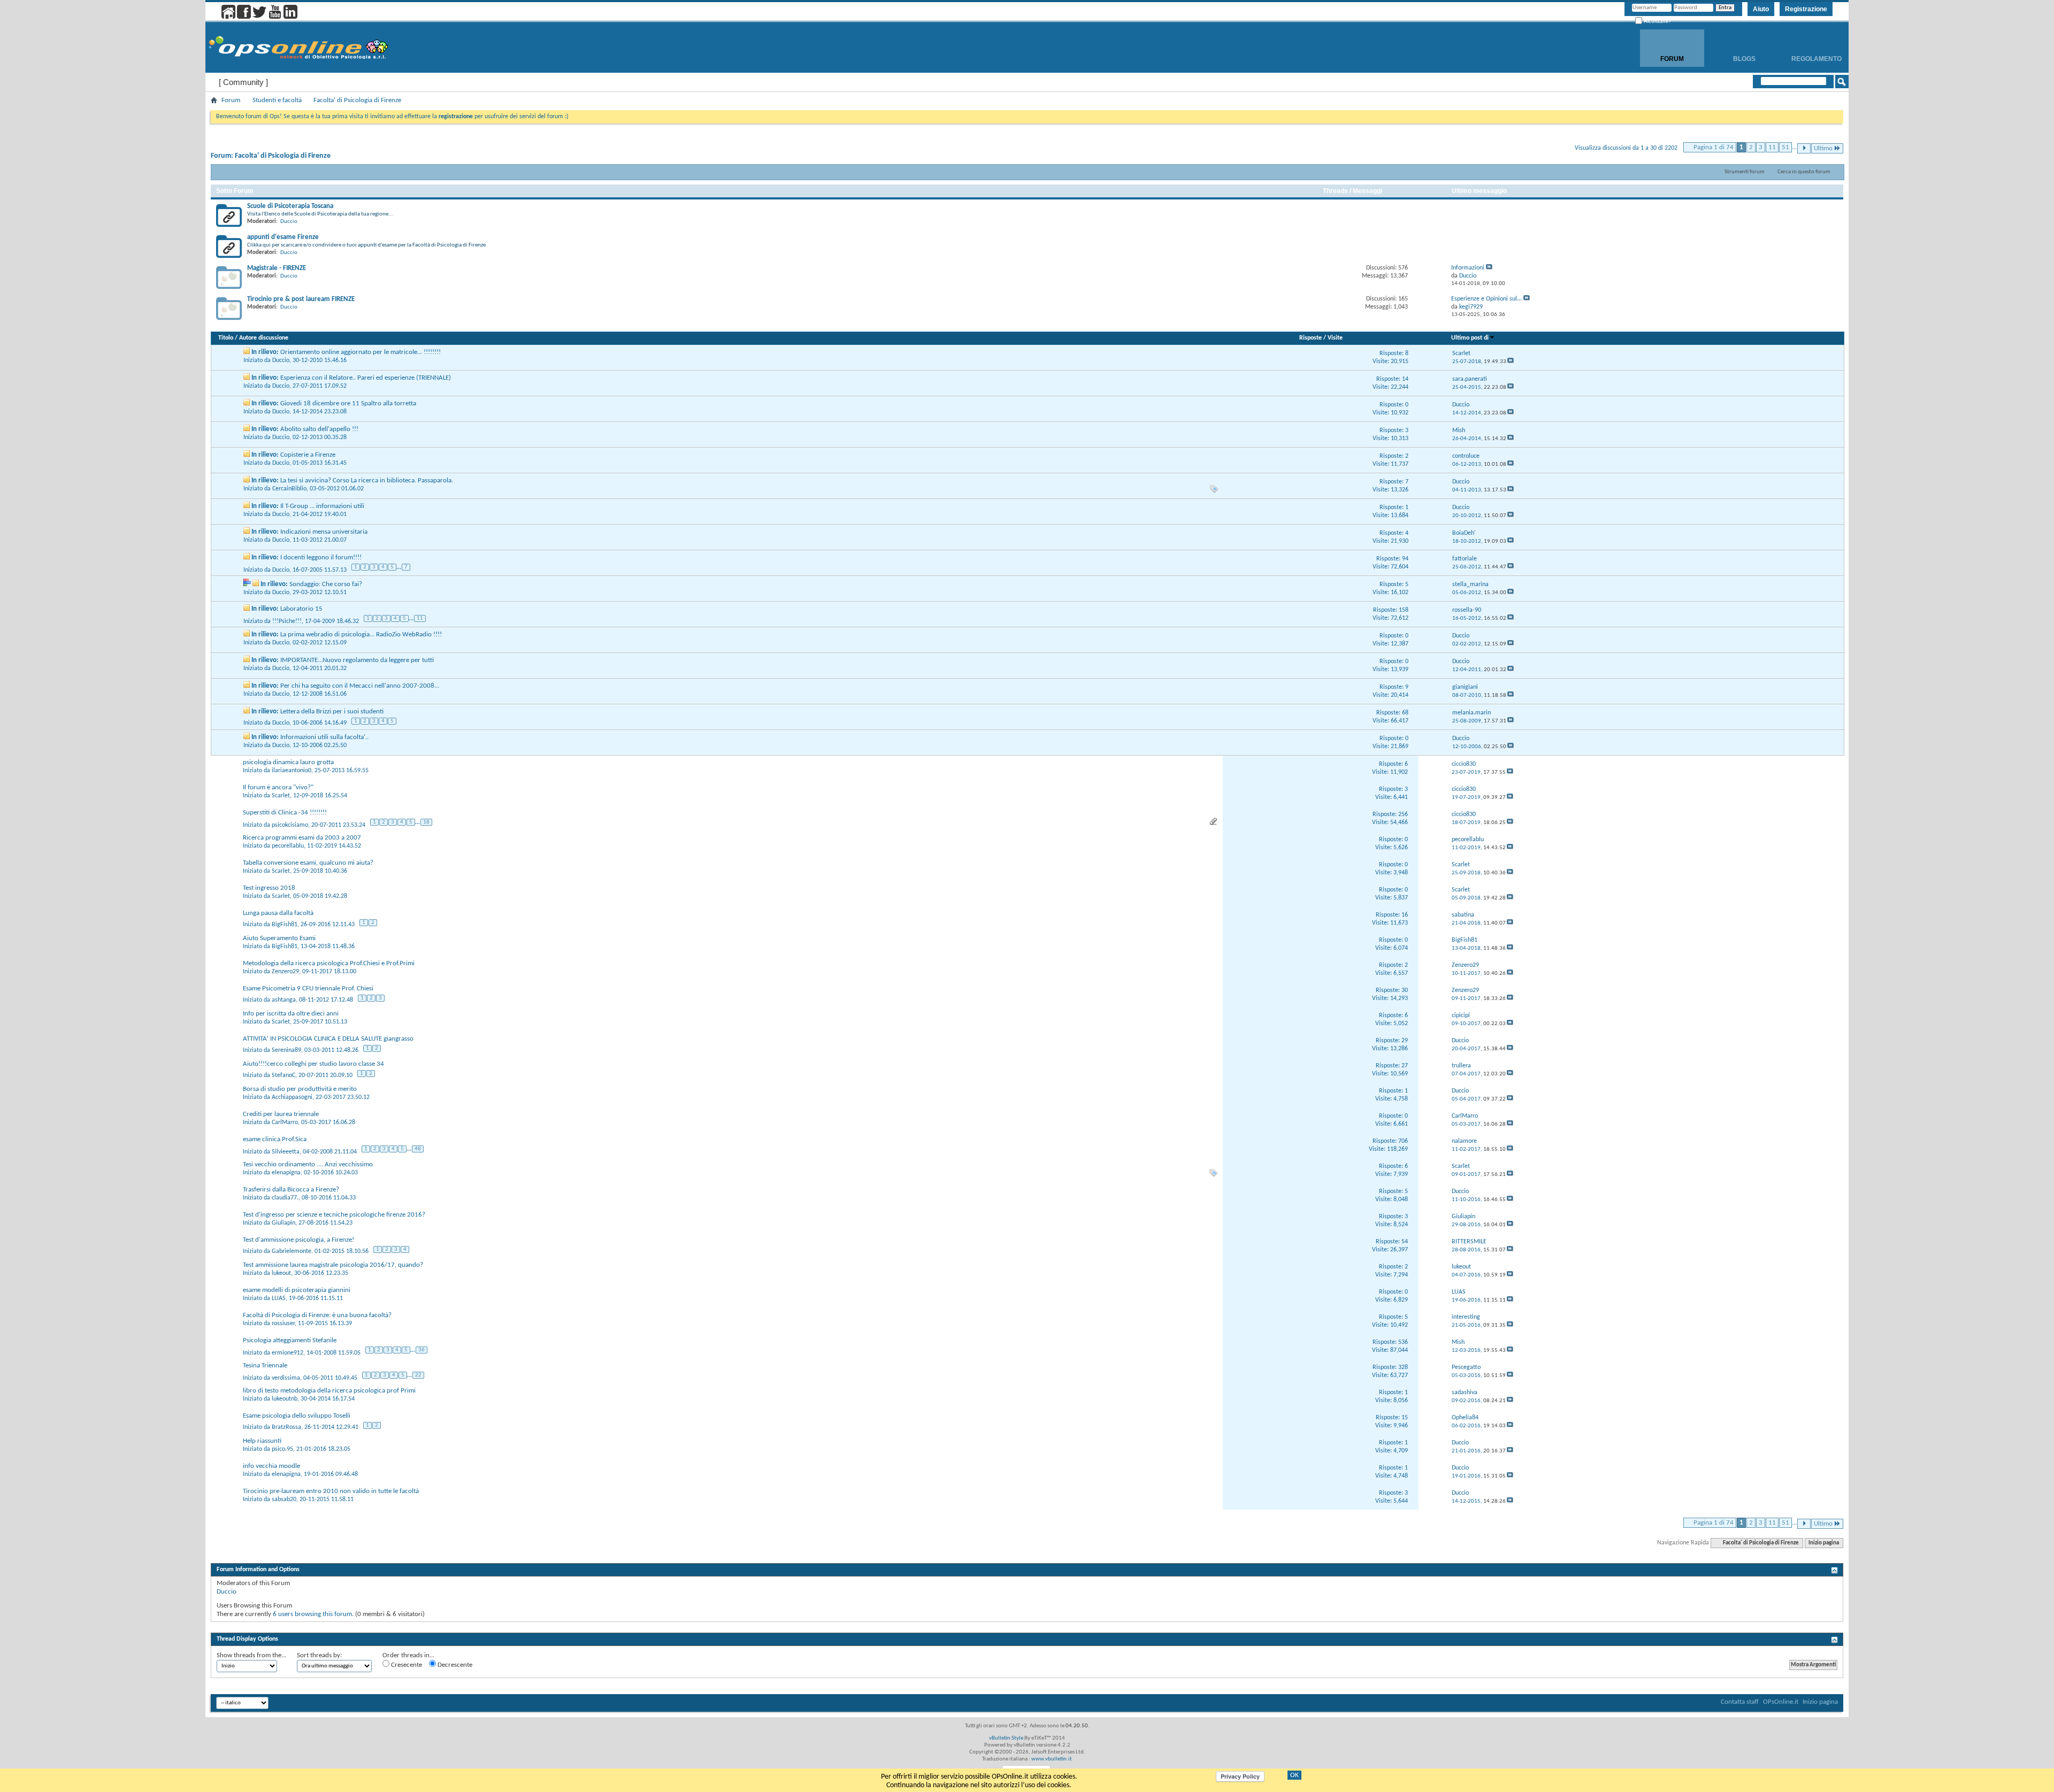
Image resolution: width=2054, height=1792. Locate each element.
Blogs (1744, 59)
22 (418, 1375)
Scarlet (281, 796)
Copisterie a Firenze (308, 455)
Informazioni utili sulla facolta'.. (324, 737)
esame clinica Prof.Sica (275, 1139)
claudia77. (285, 1198)
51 (1785, 147)
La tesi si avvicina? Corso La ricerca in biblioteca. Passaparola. (367, 480)
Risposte (1310, 338)
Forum (1672, 59)
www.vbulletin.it (1052, 1759)
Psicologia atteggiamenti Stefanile (290, 1340)
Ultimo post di (1470, 338)
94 (1405, 559)
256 (1403, 814)
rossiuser (283, 1324)
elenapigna (286, 1173)
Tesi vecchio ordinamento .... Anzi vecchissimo (308, 1164)
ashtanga (284, 1000)
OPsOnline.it (1781, 1702)
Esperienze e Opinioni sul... (1486, 299)
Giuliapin (283, 1223)
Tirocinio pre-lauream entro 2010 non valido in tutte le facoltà (331, 1491)
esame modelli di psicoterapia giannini (297, 1290)
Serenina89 (286, 1050)
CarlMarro (285, 1122)
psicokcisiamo (290, 825)
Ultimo (1823, 148)
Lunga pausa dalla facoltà (278, 913)
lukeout (281, 1273)
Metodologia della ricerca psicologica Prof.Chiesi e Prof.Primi (329, 963)
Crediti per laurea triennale (281, 1114)
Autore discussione (264, 338)
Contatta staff (1740, 1702)
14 (1405, 379)
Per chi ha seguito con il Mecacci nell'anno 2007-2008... (360, 686)
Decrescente (454, 1665)
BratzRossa (286, 1427)
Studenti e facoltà (277, 100)
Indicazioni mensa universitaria (324, 532)
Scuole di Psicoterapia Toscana (290, 206)
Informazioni (1468, 268)
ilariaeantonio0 (292, 771)
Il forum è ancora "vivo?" (278, 787)
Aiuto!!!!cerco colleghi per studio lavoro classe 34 (313, 1064)
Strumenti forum (1745, 172)
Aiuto (1761, 9)
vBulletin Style (1006, 1738)
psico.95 (282, 1449)
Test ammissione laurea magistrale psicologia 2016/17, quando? (333, 1265)
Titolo (226, 338)
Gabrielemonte (292, 1251)
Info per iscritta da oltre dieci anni (291, 1014)
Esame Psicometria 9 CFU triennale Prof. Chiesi (308, 989)
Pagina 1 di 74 (1714, 147)
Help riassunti (262, 1441)
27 (1405, 1066)
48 (418, 1149)
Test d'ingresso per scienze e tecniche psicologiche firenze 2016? (334, 1215)
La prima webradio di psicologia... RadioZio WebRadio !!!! (361, 634)
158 (1404, 610)
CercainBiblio (289, 489)
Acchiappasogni (292, 1097)
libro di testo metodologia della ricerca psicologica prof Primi (329, 1391)
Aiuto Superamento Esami (279, 938)
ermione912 (288, 1353)
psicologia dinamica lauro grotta (288, 762)
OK (1294, 1775)
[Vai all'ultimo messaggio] (1511, 362)
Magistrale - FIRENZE (277, 268)
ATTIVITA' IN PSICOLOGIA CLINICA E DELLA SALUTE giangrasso (328, 1039)
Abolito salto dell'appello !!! (319, 429)
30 (1405, 990)
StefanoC (283, 1075)
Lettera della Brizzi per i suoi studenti (332, 712)
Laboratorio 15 (301, 609)
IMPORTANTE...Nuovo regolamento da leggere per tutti (357, 660)
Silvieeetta (286, 1152)
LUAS (279, 1298)
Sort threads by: (319, 1655)
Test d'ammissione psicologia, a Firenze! (298, 1240)
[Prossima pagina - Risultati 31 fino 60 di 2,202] (1804, 148)
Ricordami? (1657, 21)
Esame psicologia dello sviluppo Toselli (297, 1416)
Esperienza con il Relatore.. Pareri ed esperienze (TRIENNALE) (366, 378)
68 (1405, 713)
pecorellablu (288, 846)
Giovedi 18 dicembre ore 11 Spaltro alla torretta (348, 403)
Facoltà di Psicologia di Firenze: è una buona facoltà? (317, 1315)
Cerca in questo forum (1804, 172)
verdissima (286, 1378)
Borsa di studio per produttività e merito (300, 1089)
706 (1403, 1141)
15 (1405, 1418)
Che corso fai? (342, 584)
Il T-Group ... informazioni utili (322, 506)
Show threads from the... (251, 1655)
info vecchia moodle (271, 1466)
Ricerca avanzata (1807, 95)
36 (421, 1350)
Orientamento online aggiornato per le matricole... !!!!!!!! (361, 352)
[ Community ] (243, 82)
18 (426, 822)
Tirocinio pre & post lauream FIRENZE (301, 299)
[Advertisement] (1027, 1626)
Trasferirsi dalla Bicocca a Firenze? (291, 1190)
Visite (1335, 338)
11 (1772, 147)
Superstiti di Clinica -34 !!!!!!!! (285, 813)
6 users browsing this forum (312, 1614)
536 (1403, 1342)
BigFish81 (285, 925)
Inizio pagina (1824, 1543)
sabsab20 (284, 1499)
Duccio (289, 222)
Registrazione (1806, 9)
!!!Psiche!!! (287, 621)
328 (1403, 1367)
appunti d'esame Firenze (283, 237)
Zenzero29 (285, 972)
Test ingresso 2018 (269, 888)
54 (1405, 1242)
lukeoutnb (285, 1399)
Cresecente (406, 1665)
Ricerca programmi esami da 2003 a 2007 (302, 838)
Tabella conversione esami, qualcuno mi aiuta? (308, 863)
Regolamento (1817, 59)
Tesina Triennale (265, 1366)
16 (1405, 915)
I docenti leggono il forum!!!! (321, 557)
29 (1405, 1041)
